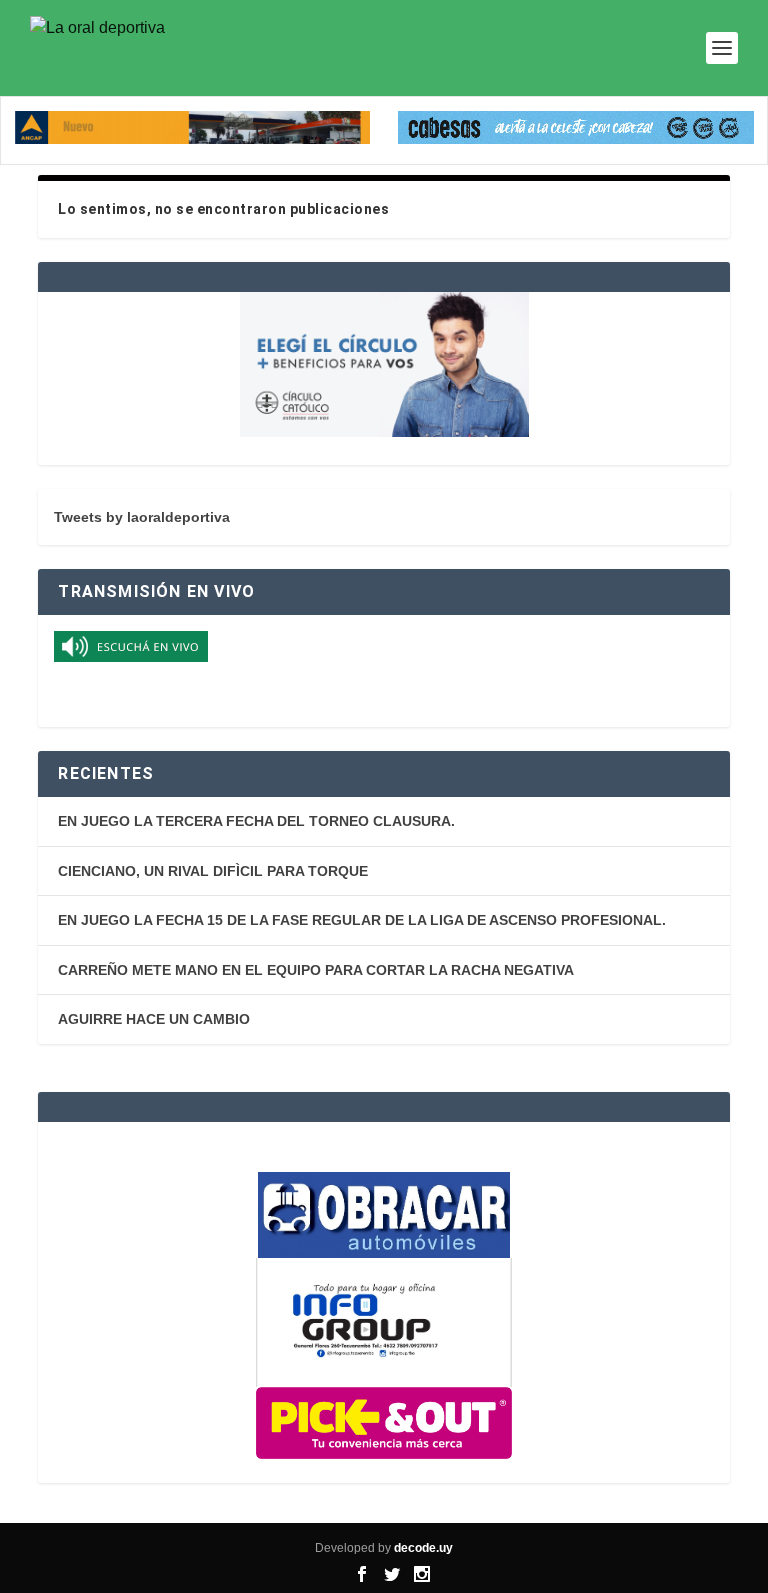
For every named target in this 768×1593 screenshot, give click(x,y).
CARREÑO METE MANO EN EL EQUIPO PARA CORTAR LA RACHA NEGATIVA (316, 970)
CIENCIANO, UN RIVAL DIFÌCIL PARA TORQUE (213, 871)
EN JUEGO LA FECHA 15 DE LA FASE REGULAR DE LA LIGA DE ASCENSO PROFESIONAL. (362, 920)
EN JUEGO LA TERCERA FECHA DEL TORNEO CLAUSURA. (256, 821)
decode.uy (423, 1548)
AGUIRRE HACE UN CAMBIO (154, 1019)
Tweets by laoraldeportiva (142, 517)
